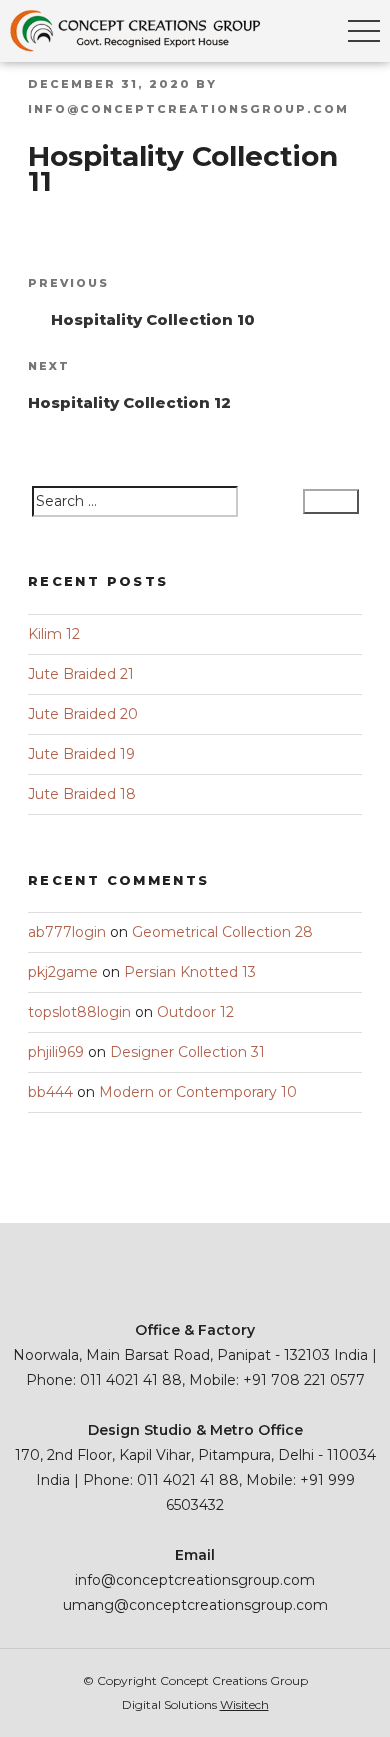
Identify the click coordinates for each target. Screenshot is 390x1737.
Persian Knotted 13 (190, 972)
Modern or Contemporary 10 (198, 1092)
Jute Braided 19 (81, 754)
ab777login (67, 932)
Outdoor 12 (195, 1012)
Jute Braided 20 (83, 714)
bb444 (50, 1092)
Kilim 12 (54, 634)
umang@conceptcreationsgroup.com (195, 1605)
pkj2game (63, 972)
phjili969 (56, 1052)
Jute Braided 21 (81, 674)
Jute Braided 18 (82, 794)
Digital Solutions (195, 1704)
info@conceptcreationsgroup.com (188, 109)
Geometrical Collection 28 (222, 932)
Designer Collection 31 (187, 1052)
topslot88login (79, 1012)
